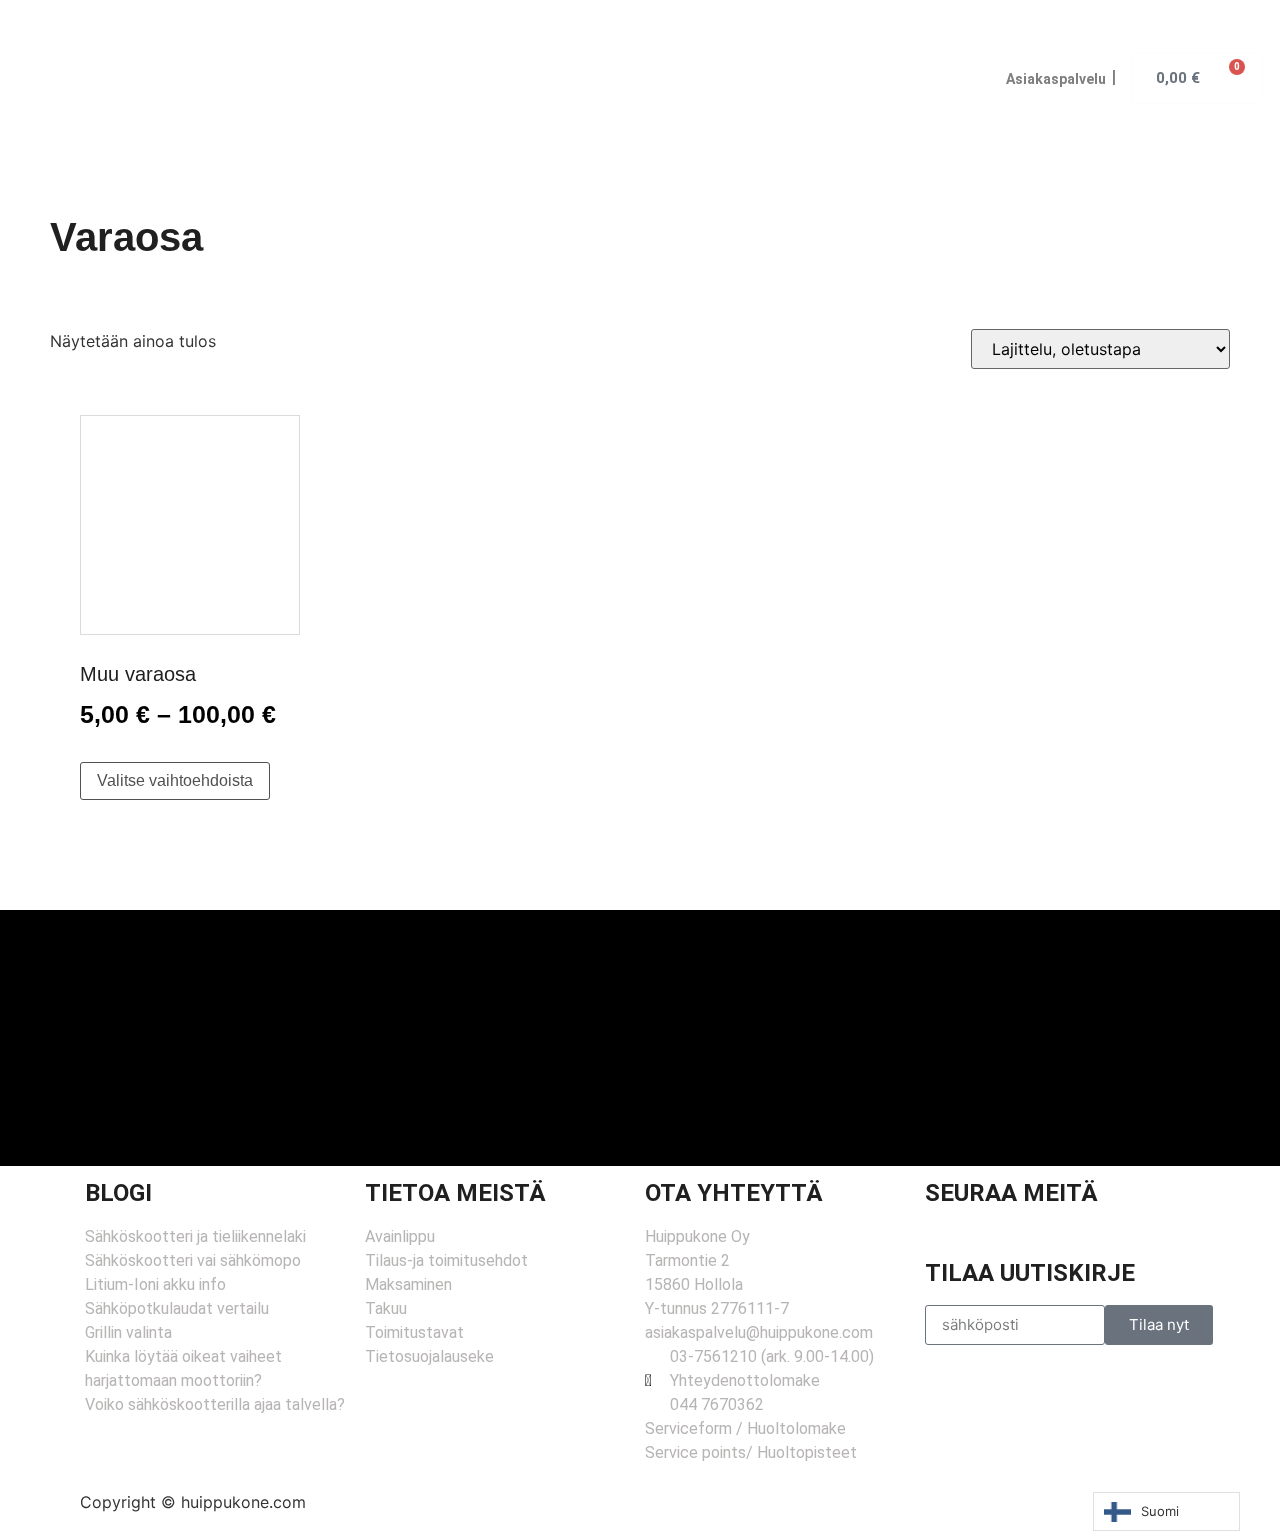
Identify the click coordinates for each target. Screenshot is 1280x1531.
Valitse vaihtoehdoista (175, 780)
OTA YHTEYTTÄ (734, 1193)
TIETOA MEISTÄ (455, 1193)
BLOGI (118, 1193)
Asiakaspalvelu (1056, 79)
